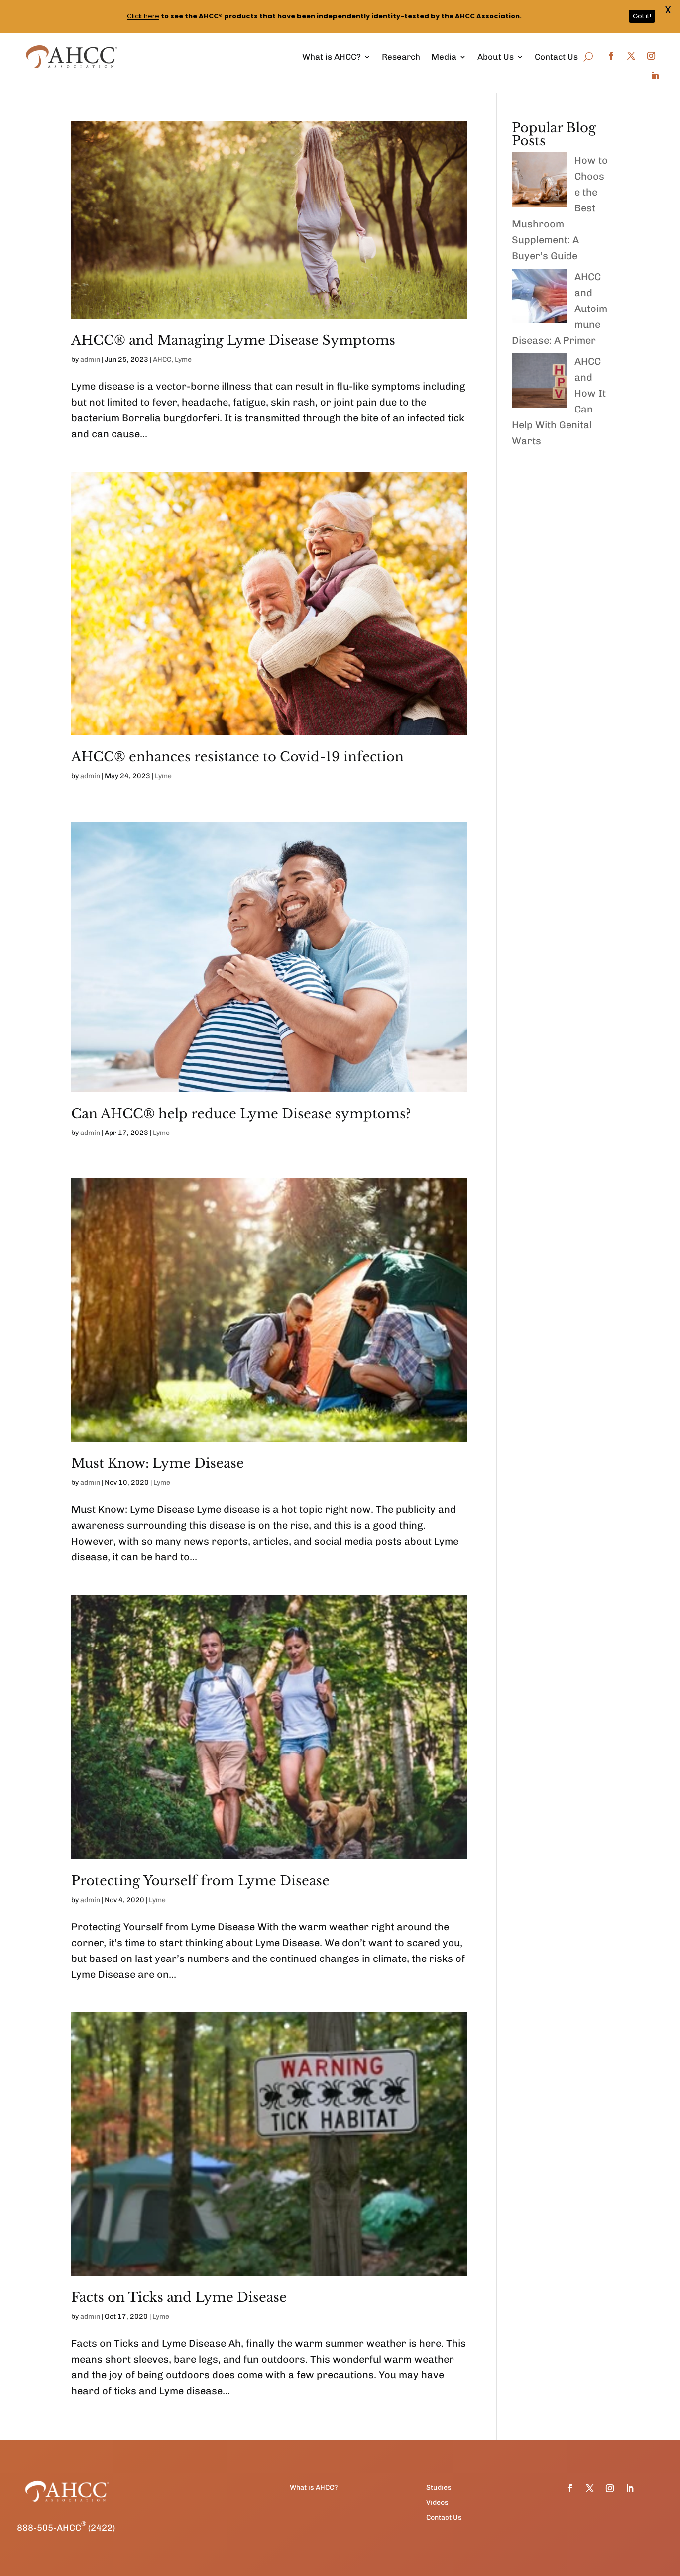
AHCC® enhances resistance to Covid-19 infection (237, 757)
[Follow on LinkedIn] (655, 76)
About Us (496, 57)
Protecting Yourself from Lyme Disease (200, 1881)
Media (444, 57)
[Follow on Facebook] (611, 56)
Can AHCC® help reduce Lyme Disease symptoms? (241, 1114)
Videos (437, 2503)
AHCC (162, 360)
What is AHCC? (332, 57)
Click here (143, 16)
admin (90, 360)
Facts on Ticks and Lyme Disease (179, 2297)
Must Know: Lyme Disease (158, 1463)
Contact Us (556, 57)
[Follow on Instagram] (651, 56)
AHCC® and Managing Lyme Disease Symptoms (233, 340)
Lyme (183, 360)
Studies (439, 2488)
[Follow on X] (631, 56)
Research (401, 57)
